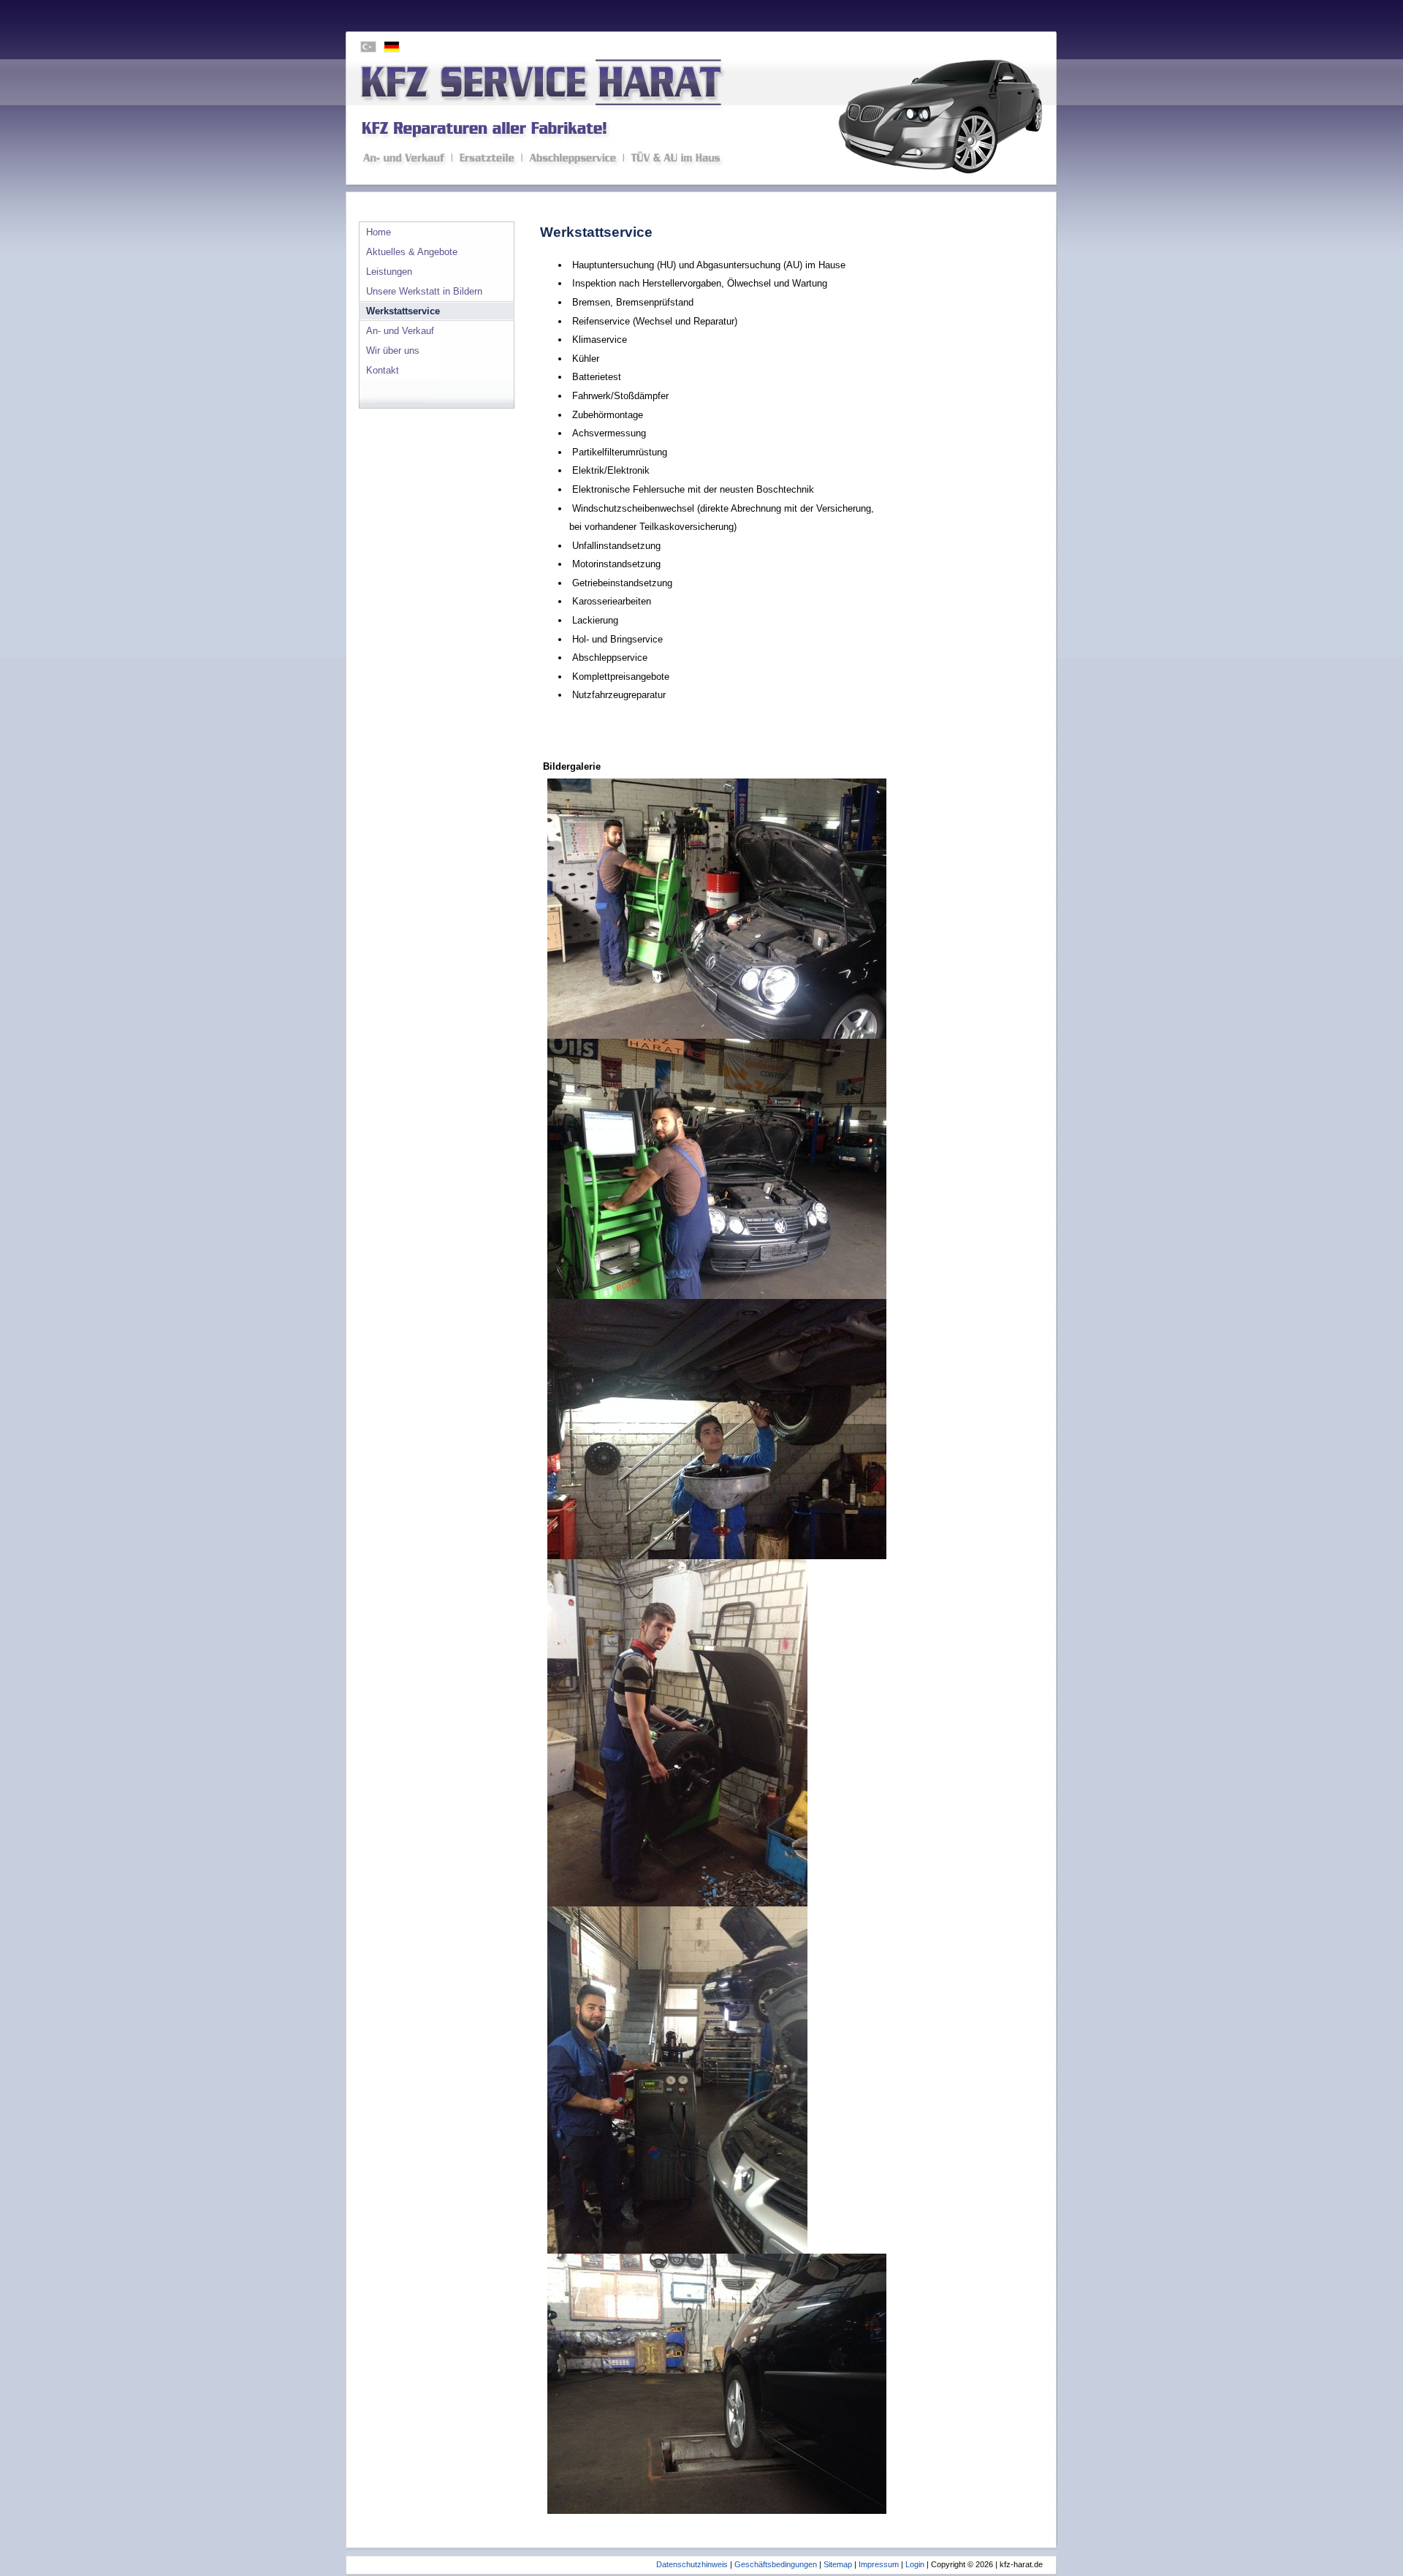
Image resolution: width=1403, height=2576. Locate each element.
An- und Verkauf (400, 331)
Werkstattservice (403, 311)
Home (379, 232)
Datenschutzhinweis (692, 2564)
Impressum (879, 2564)
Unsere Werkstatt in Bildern (424, 291)
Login (915, 2564)
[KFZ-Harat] (701, 112)
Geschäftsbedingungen (776, 2564)
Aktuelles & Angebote (412, 252)
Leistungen (389, 272)
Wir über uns (393, 351)
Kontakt (383, 370)
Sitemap (838, 2564)
